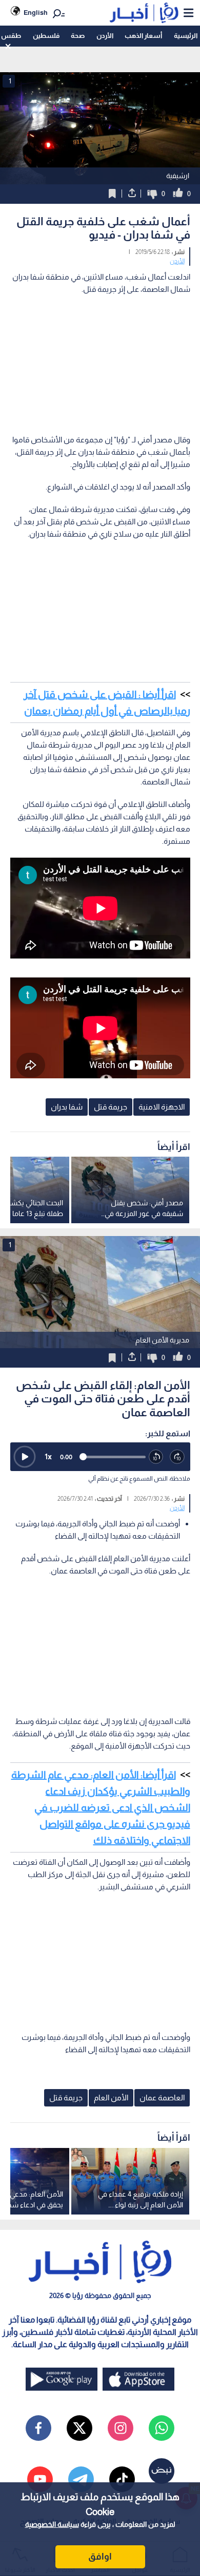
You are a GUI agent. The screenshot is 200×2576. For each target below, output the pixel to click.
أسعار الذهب (143, 36)
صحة (78, 36)
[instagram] (121, 2428)
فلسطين (46, 36)
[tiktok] (122, 2479)
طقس (11, 36)
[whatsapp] (162, 2428)
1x (48, 1456)
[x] (79, 2428)
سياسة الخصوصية (52, 2524)
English (36, 13)
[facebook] (38, 2428)
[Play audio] (25, 1457)
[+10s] (177, 1457)
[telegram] (81, 2479)
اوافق (100, 2557)
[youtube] (40, 2479)
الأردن (105, 36)
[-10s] (156, 1457)
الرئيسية (186, 36)
